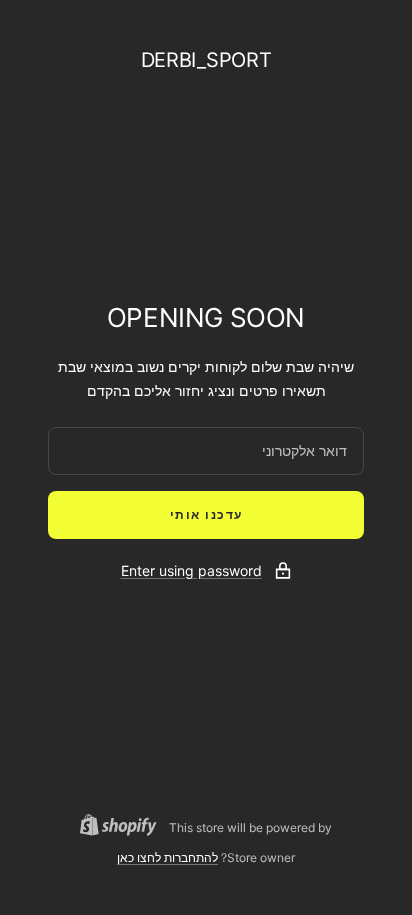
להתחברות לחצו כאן (167, 857)
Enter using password (191, 570)
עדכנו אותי (206, 514)
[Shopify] (124, 827)
